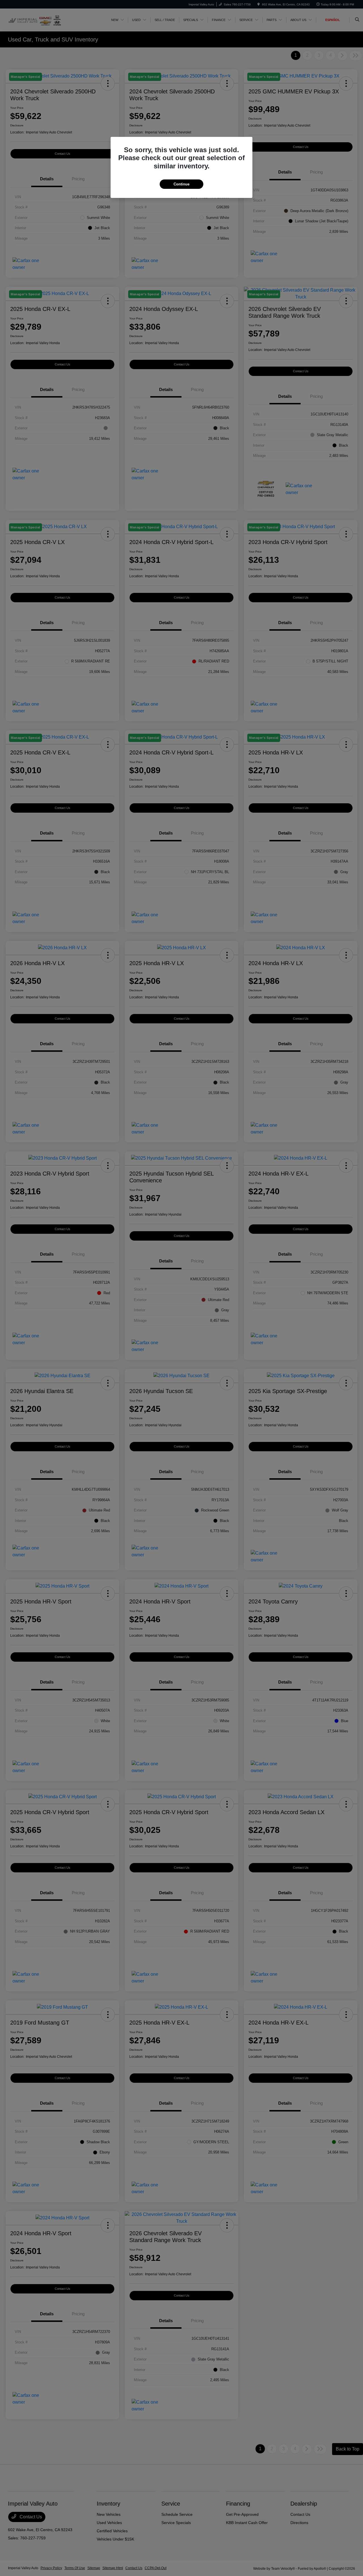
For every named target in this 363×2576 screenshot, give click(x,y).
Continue (181, 184)
